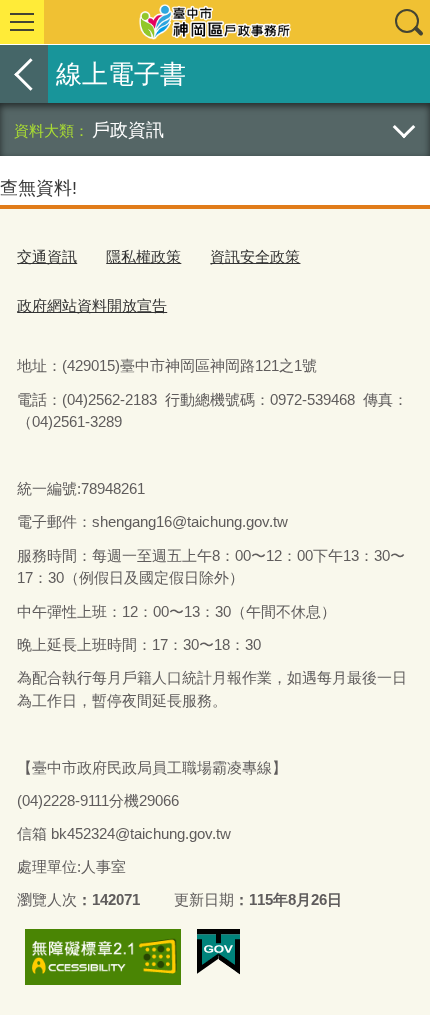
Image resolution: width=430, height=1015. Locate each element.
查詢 (408, 22)
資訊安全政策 (255, 256)
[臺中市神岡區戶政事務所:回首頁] (215, 22)
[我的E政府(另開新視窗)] (218, 952)
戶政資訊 (128, 129)
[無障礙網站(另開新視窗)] (103, 957)
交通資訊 (47, 256)
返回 (24, 74)
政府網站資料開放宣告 (92, 305)
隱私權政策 (143, 256)
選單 (22, 22)
